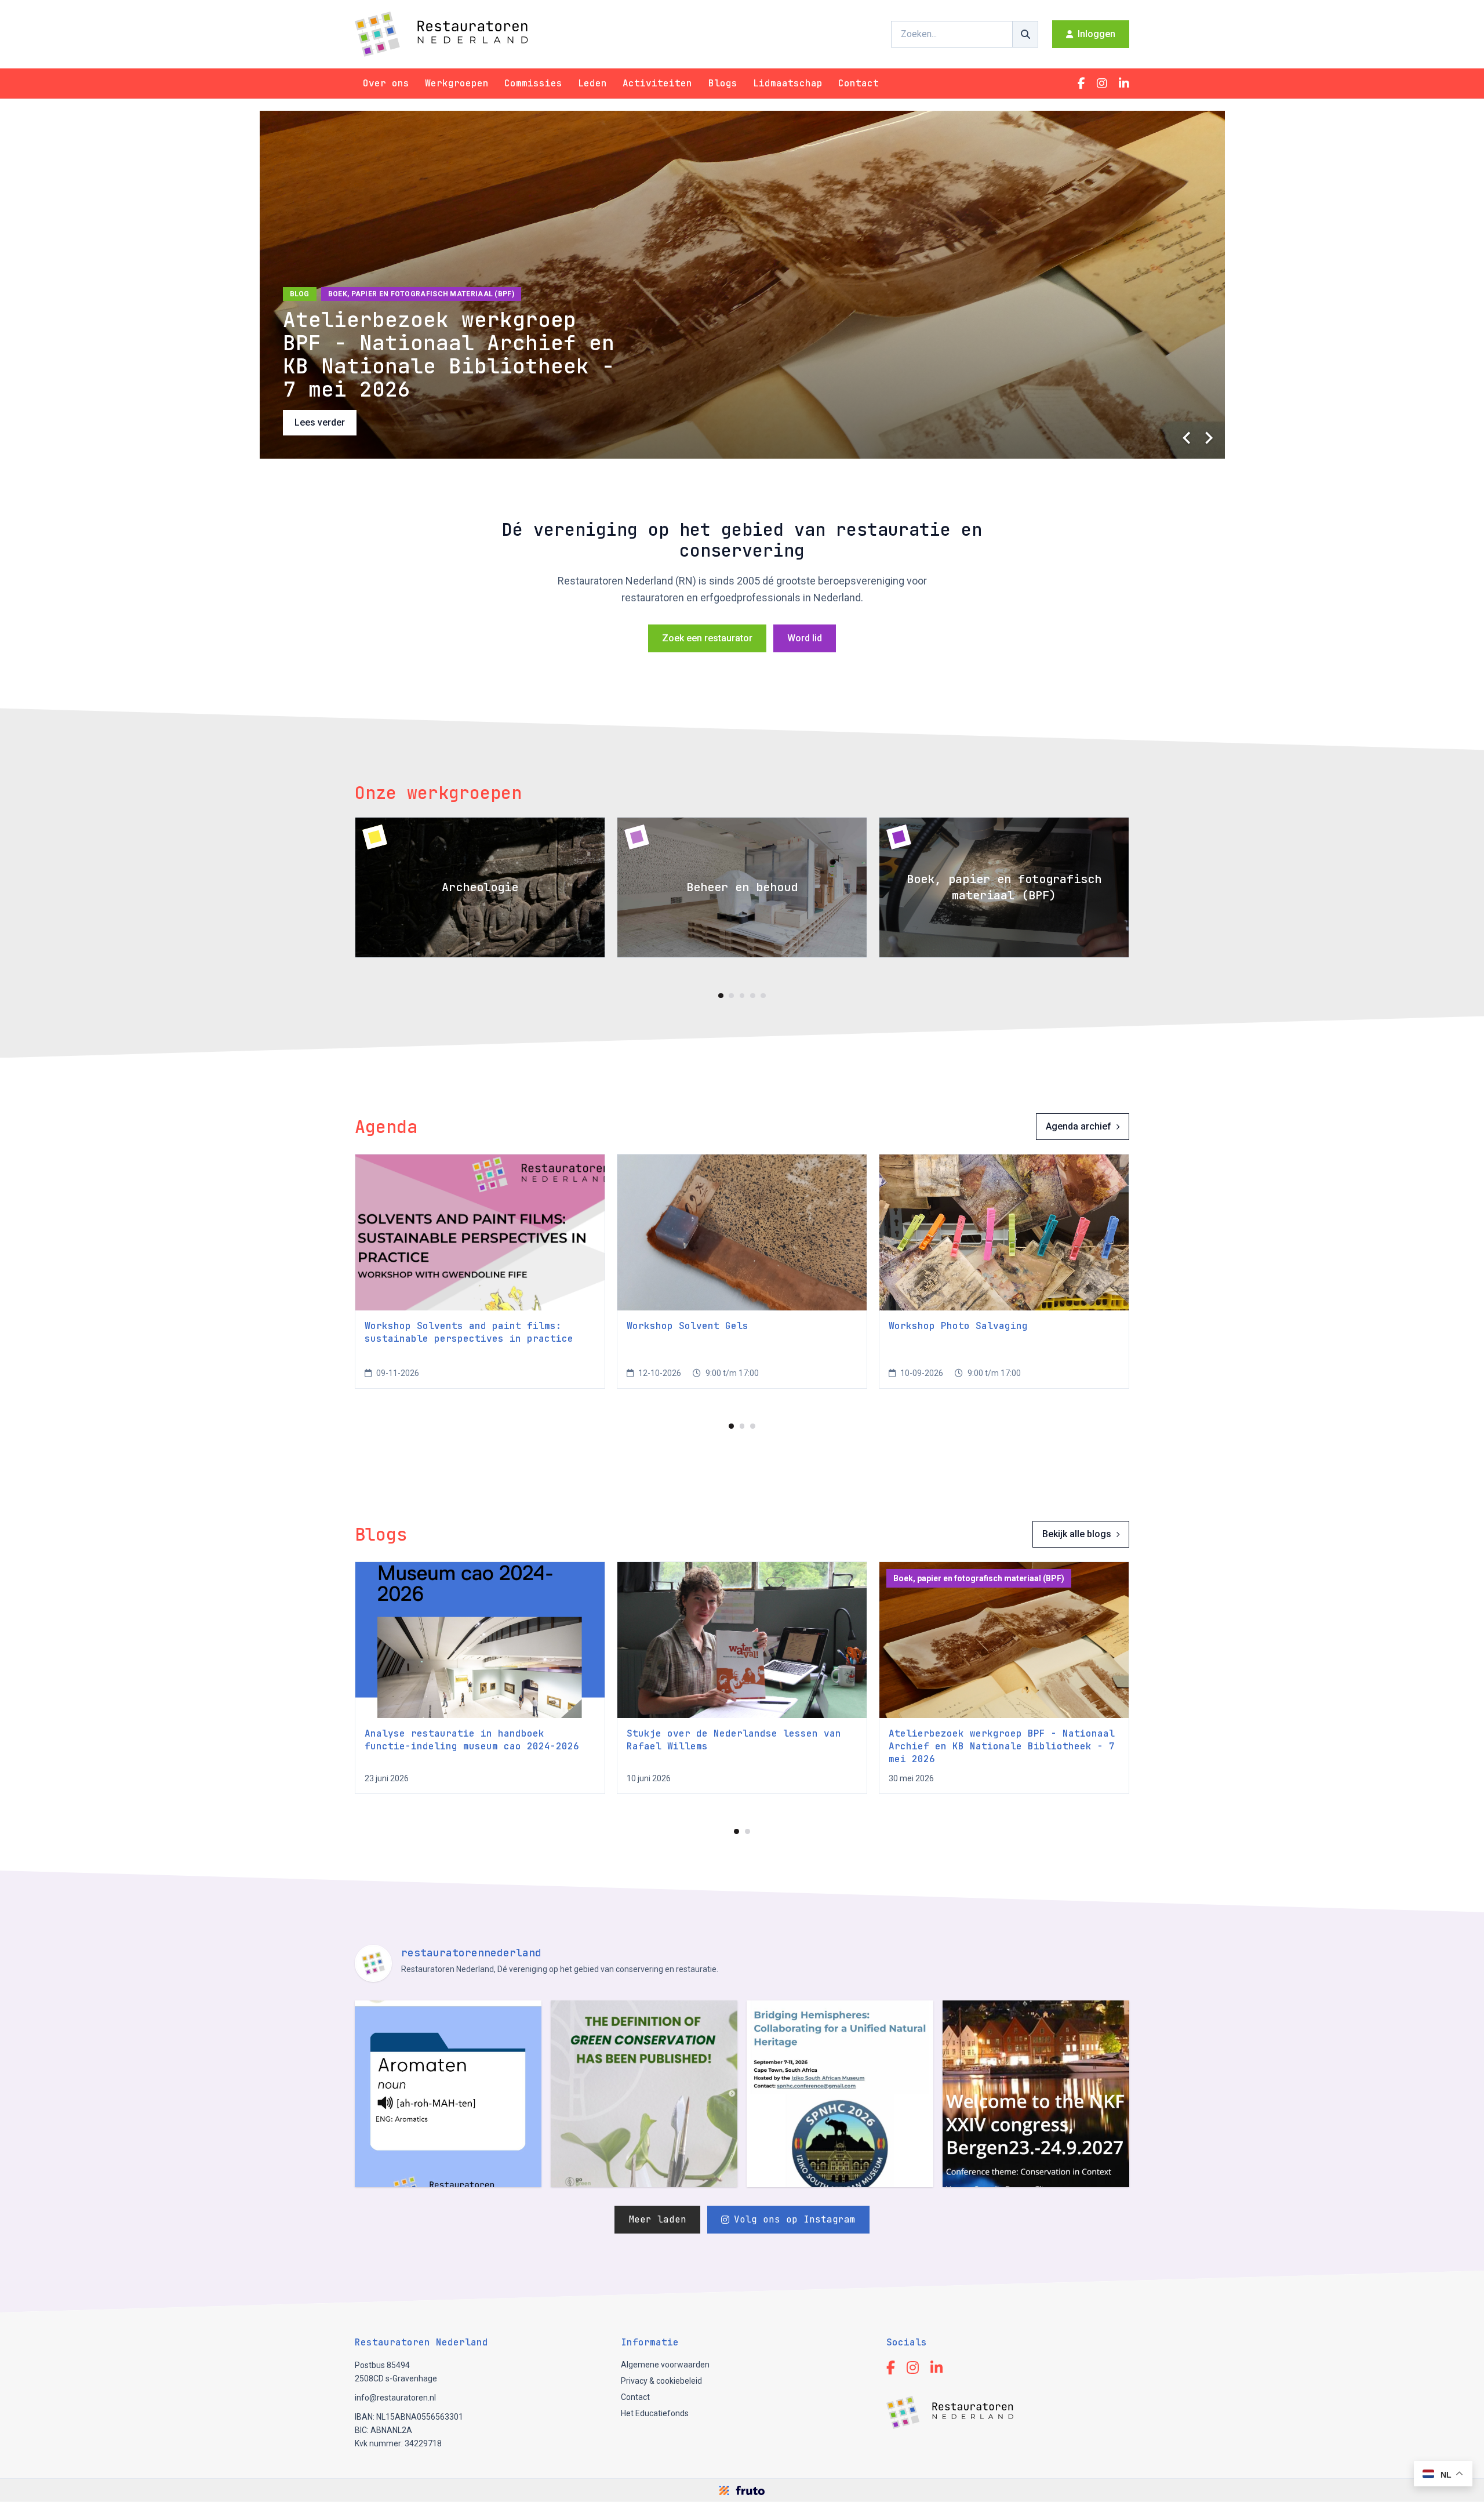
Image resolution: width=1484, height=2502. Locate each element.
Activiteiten (657, 83)
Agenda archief (1079, 1126)
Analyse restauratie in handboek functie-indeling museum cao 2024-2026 (472, 1740)
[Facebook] (1081, 83)
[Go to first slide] (1209, 438)
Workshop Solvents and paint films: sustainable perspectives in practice (469, 1332)
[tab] (721, 996)
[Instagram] (1102, 83)
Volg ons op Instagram (795, 2219)
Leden (592, 83)
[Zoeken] (1025, 34)
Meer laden (657, 2219)
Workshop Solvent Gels (688, 1326)
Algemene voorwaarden (665, 2365)
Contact (859, 83)
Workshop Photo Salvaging (958, 1326)
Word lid (805, 638)
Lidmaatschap (788, 83)
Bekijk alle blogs (1077, 1534)
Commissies (533, 83)
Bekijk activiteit (326, 422)
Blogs (723, 83)
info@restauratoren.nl (395, 2398)
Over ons (386, 83)
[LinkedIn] (1124, 83)
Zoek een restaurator (707, 638)
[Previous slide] (1188, 438)
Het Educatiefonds (655, 2413)
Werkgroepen (457, 83)
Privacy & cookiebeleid (661, 2381)
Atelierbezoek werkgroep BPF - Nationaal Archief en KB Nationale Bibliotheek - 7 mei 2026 (1002, 1746)
